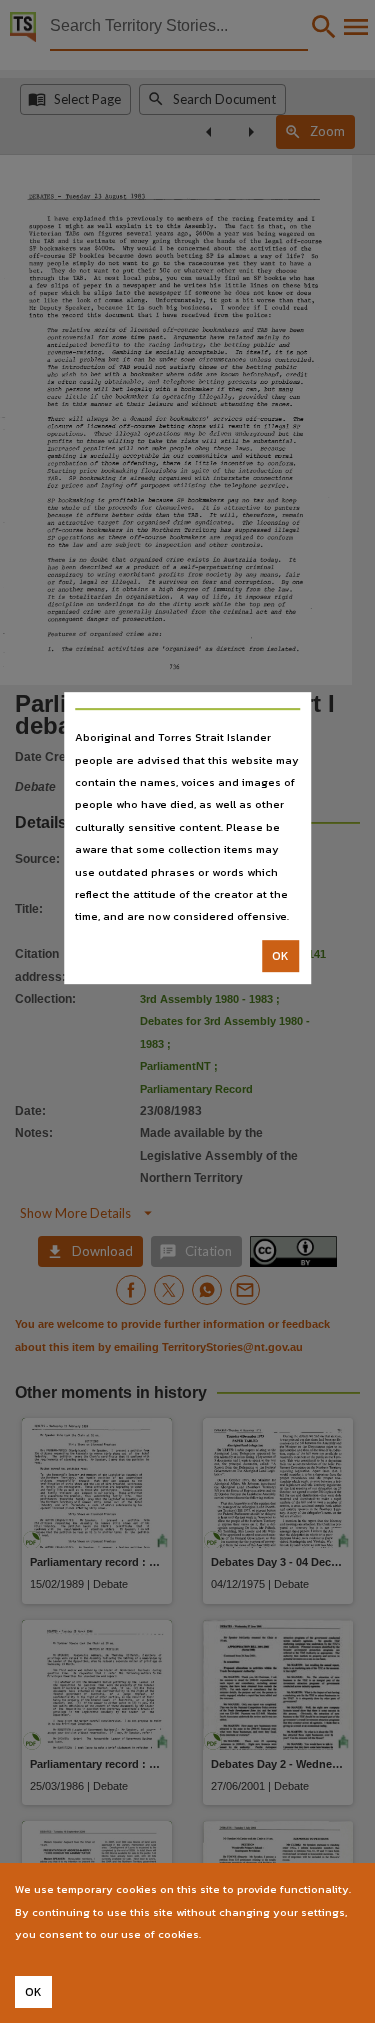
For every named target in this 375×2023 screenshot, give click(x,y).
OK (280, 956)
